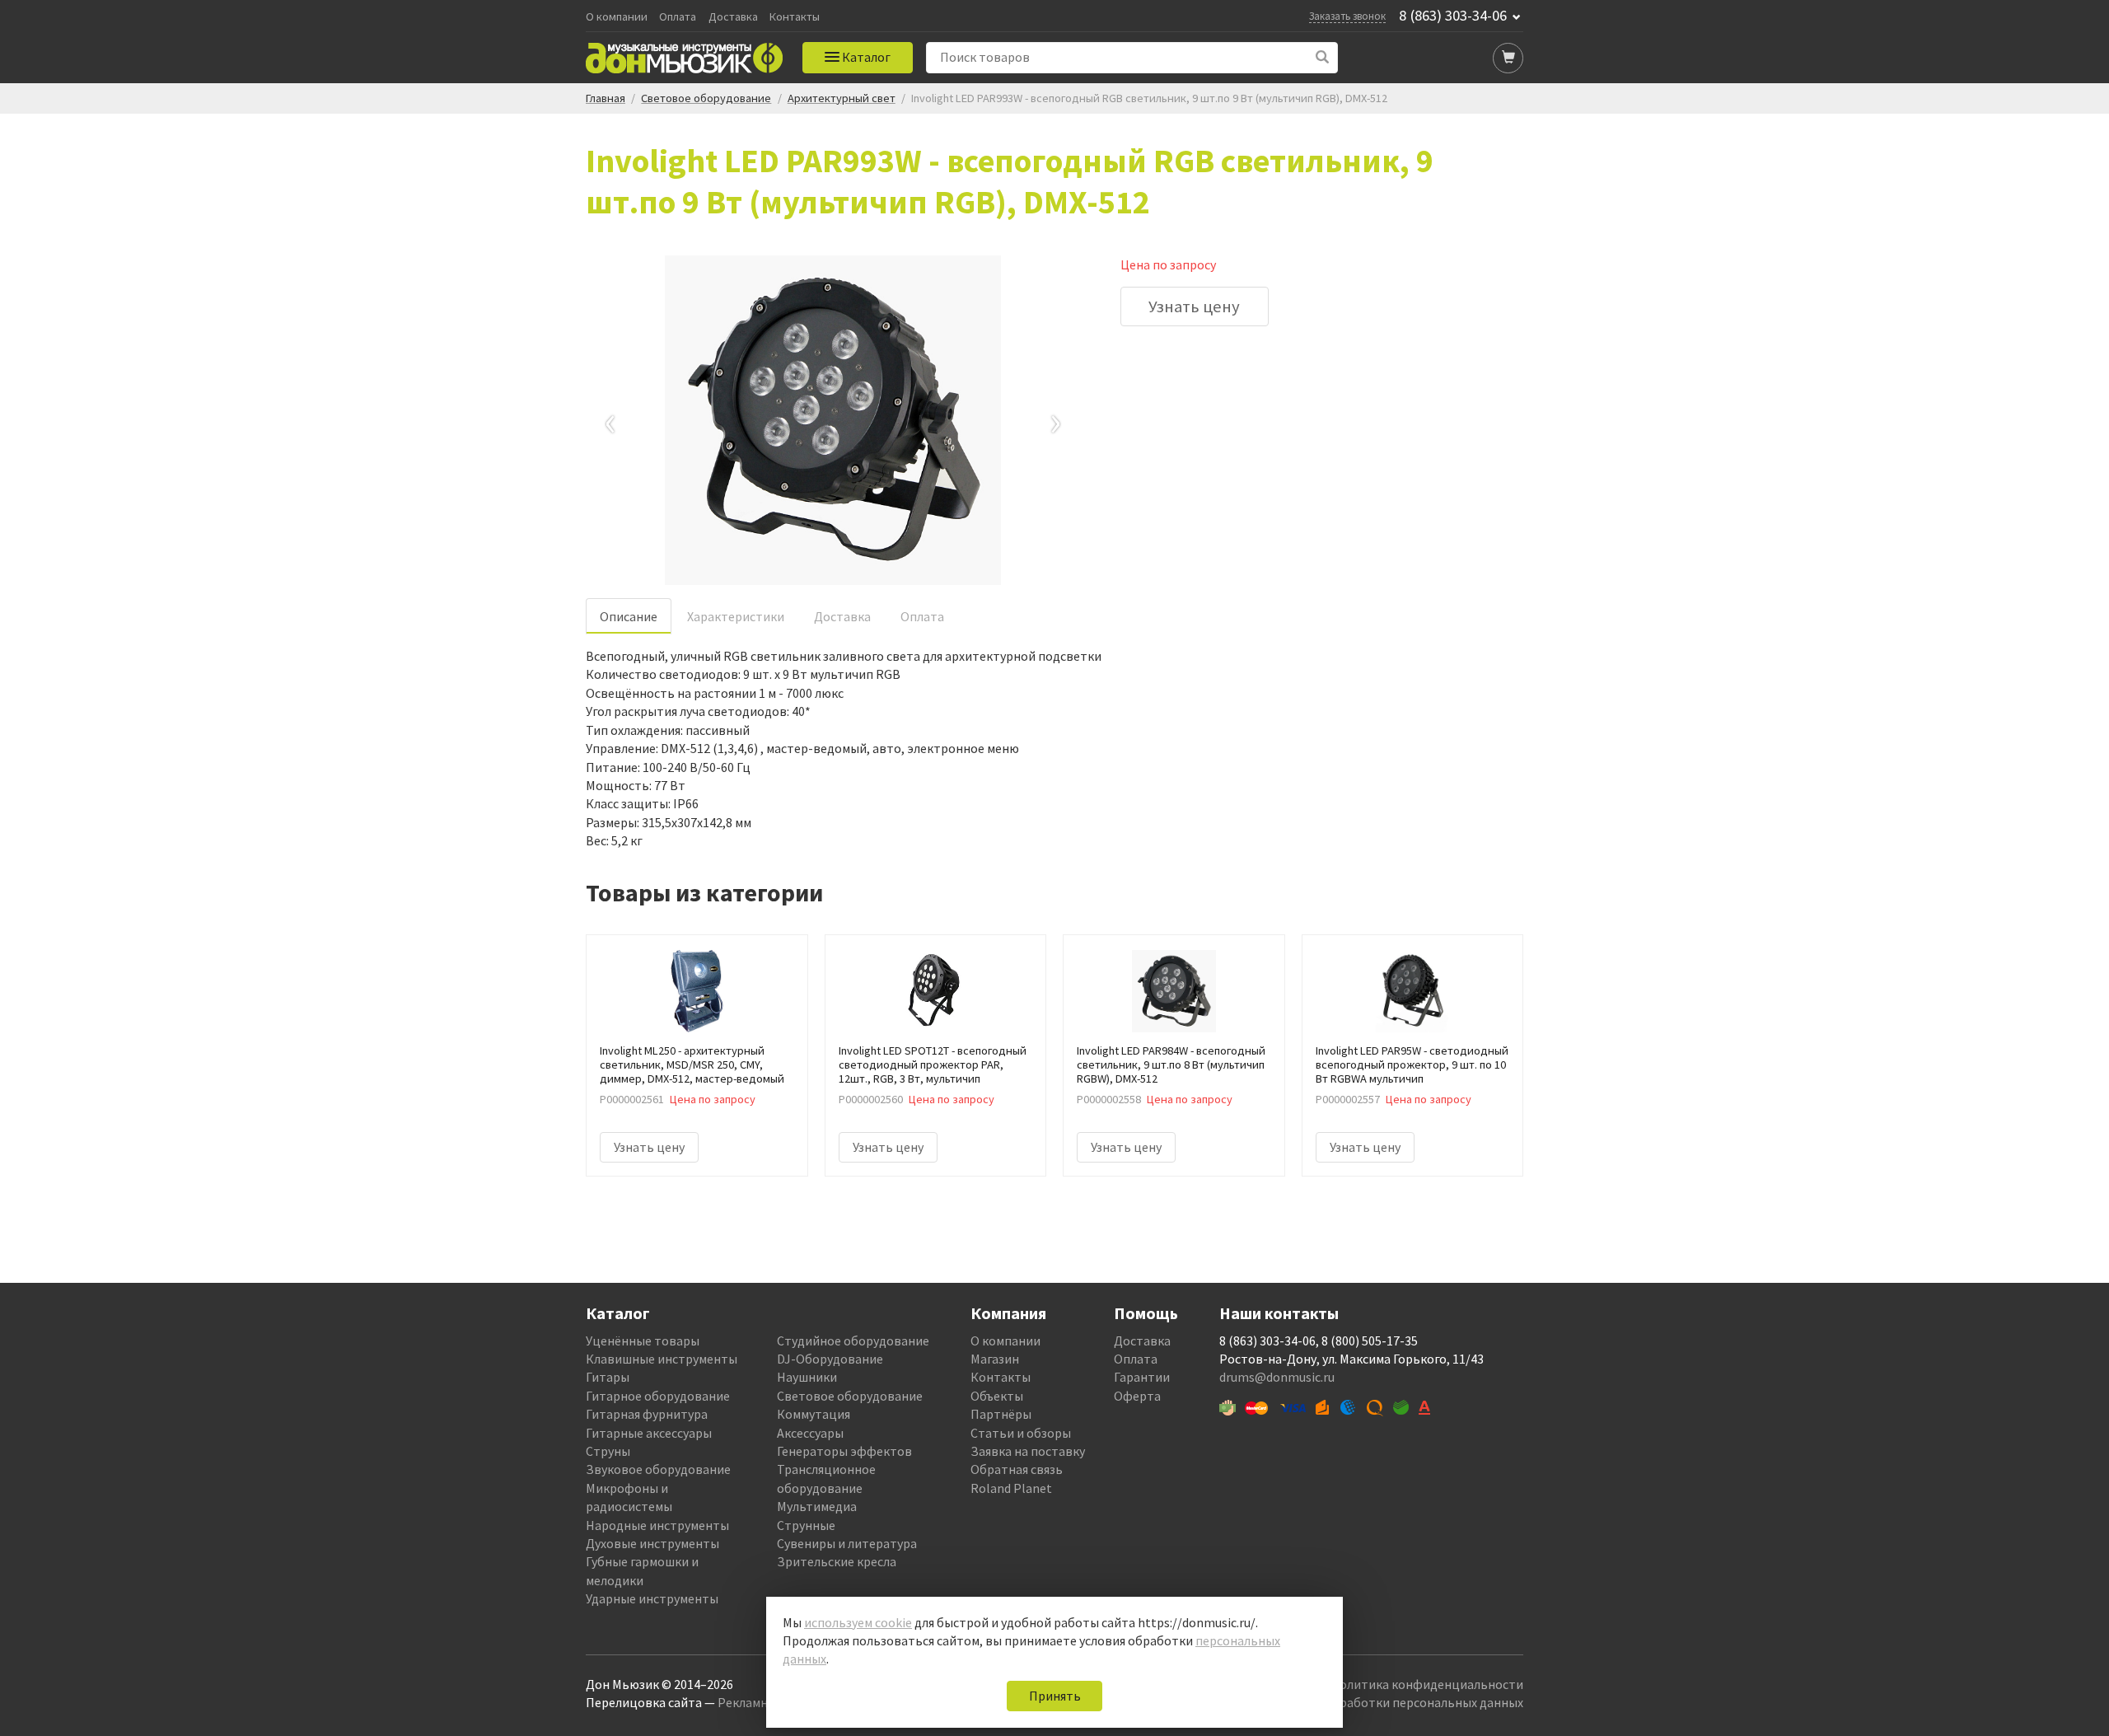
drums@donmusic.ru (1277, 1377)
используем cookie (858, 1622)
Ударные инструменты (652, 1598)
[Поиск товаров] (1323, 57)
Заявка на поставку (1028, 1451)
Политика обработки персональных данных (1394, 1702)
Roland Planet (1011, 1488)
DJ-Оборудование (830, 1359)
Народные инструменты (657, 1525)
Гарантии (1142, 1377)
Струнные (806, 1525)
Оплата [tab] (922, 616)
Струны (608, 1451)
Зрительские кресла (837, 1561)
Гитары (608, 1377)
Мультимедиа (817, 1506)
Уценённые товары (643, 1341)
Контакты (795, 17)
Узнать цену (1194, 306)
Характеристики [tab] (736, 616)
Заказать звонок (1347, 16)
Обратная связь (1017, 1469)
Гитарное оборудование (658, 1396)
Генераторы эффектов (844, 1451)
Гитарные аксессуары (649, 1433)
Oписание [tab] (629, 616)
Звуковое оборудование (658, 1469)
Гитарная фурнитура (647, 1414)
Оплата (678, 17)
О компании (617, 17)
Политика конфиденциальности (1427, 1684)
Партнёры (1001, 1414)
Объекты (997, 1396)
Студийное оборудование (853, 1341)
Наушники (807, 1377)
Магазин (995, 1359)
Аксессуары (810, 1433)
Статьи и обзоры (1021, 1433)
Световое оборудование (850, 1396)
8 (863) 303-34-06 (1453, 16)
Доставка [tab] (842, 616)
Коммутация (814, 1414)
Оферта (1137, 1396)
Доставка (733, 17)
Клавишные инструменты (662, 1359)
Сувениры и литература (847, 1543)
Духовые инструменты (652, 1543)
